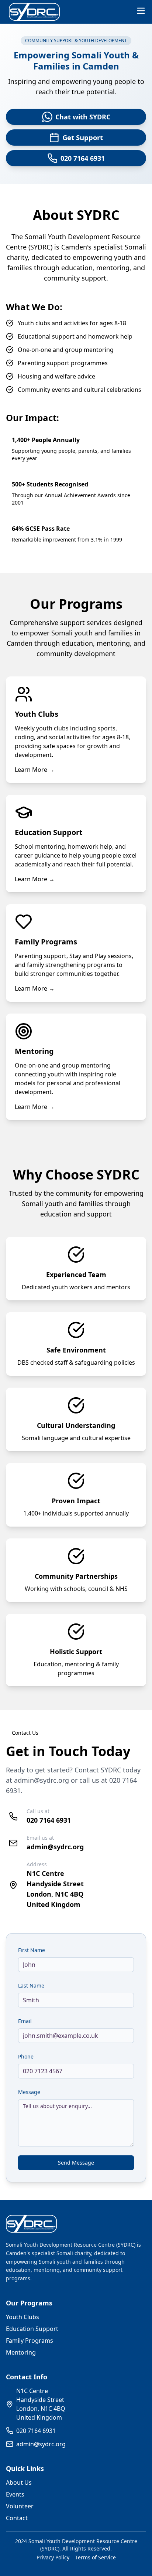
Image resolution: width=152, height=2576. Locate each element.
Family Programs (30, 2341)
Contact (17, 2518)
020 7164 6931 (49, 1820)
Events (15, 2494)
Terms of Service (96, 2557)
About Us (19, 2482)
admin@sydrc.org (42, 1780)
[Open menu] (141, 11)
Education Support (32, 2329)
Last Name (31, 1986)
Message (29, 2092)
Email (25, 2021)
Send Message (76, 2163)
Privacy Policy (53, 2557)
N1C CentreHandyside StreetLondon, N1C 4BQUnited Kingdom (41, 2404)
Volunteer (20, 2506)
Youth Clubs (23, 2317)
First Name (32, 1950)
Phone (26, 2056)
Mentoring (21, 2352)
